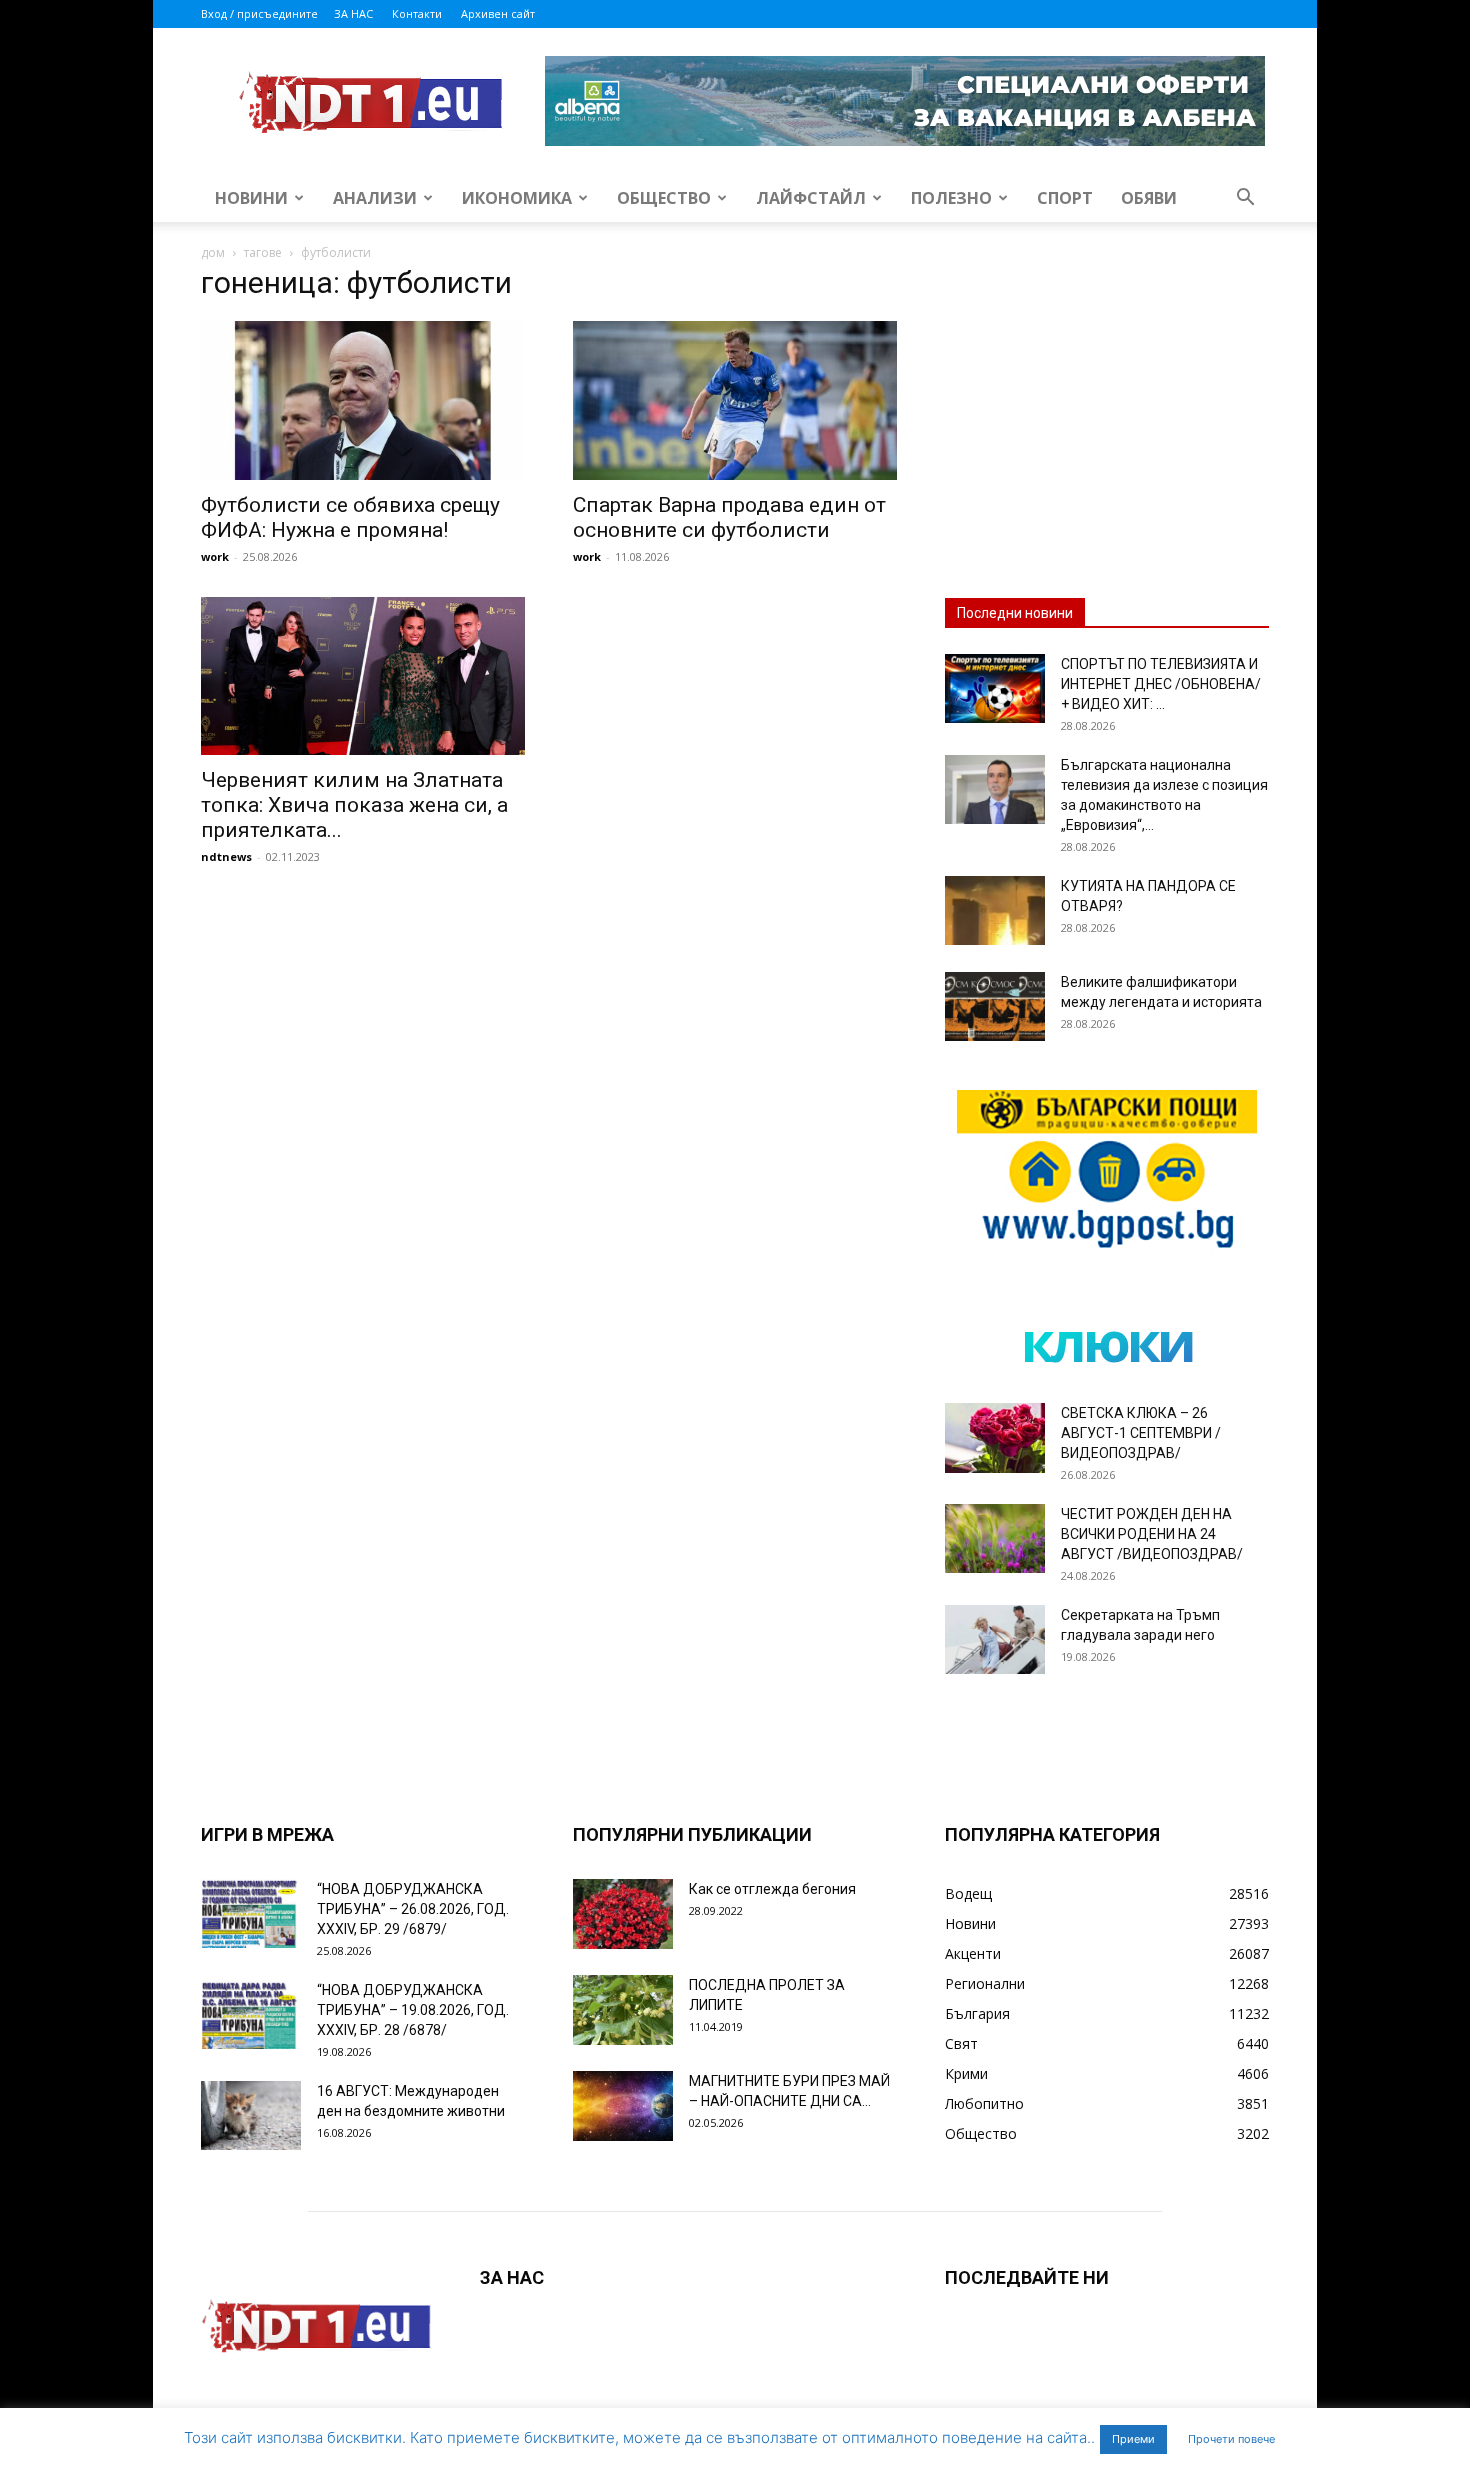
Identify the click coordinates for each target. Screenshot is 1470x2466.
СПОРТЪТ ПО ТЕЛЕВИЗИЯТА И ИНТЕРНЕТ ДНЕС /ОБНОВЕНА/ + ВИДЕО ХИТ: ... (1161, 684)
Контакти (417, 13)
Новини (251, 198)
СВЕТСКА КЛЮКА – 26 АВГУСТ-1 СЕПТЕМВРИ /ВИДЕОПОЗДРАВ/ (1141, 1433)
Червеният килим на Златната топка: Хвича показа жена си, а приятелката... (354, 805)
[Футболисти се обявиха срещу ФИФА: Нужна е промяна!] (363, 400)
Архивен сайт (498, 13)
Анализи (375, 198)
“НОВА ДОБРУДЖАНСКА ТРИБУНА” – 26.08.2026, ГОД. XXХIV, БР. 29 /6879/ (413, 1909)
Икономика (517, 198)
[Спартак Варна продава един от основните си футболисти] (735, 400)
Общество (664, 198)
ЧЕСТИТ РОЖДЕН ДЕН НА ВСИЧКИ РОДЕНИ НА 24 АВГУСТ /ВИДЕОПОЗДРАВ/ (1152, 1534)
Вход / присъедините (259, 13)
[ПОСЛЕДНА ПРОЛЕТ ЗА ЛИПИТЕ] (623, 2010)
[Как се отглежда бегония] (623, 1914)
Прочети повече (1231, 2439)
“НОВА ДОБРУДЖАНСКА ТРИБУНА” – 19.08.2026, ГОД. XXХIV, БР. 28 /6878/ (413, 2010)
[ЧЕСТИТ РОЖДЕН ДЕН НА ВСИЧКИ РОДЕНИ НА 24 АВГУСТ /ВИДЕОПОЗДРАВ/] (995, 1538)
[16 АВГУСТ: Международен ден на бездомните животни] (251, 2115)
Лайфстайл (811, 198)
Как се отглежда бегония (772, 1889)
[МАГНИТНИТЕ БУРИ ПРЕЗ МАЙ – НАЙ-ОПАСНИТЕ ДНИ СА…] (623, 2106)
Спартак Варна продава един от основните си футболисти (729, 517)
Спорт (1065, 198)
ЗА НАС (353, 13)
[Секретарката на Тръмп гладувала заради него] (995, 1639)
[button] (1245, 199)
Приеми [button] (1133, 2439)
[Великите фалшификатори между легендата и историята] (995, 1006)
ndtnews (226, 856)
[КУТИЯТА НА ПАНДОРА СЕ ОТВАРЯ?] (995, 910)
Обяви (1149, 198)
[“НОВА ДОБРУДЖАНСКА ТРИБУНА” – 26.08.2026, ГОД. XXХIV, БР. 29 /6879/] (251, 1913)
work (215, 556)
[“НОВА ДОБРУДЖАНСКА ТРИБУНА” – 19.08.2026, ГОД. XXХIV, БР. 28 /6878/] (251, 2014)
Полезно (951, 198)
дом (213, 252)
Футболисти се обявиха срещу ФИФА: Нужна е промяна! (350, 517)
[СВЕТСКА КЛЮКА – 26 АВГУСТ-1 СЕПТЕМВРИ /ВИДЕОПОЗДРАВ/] (995, 1438)
